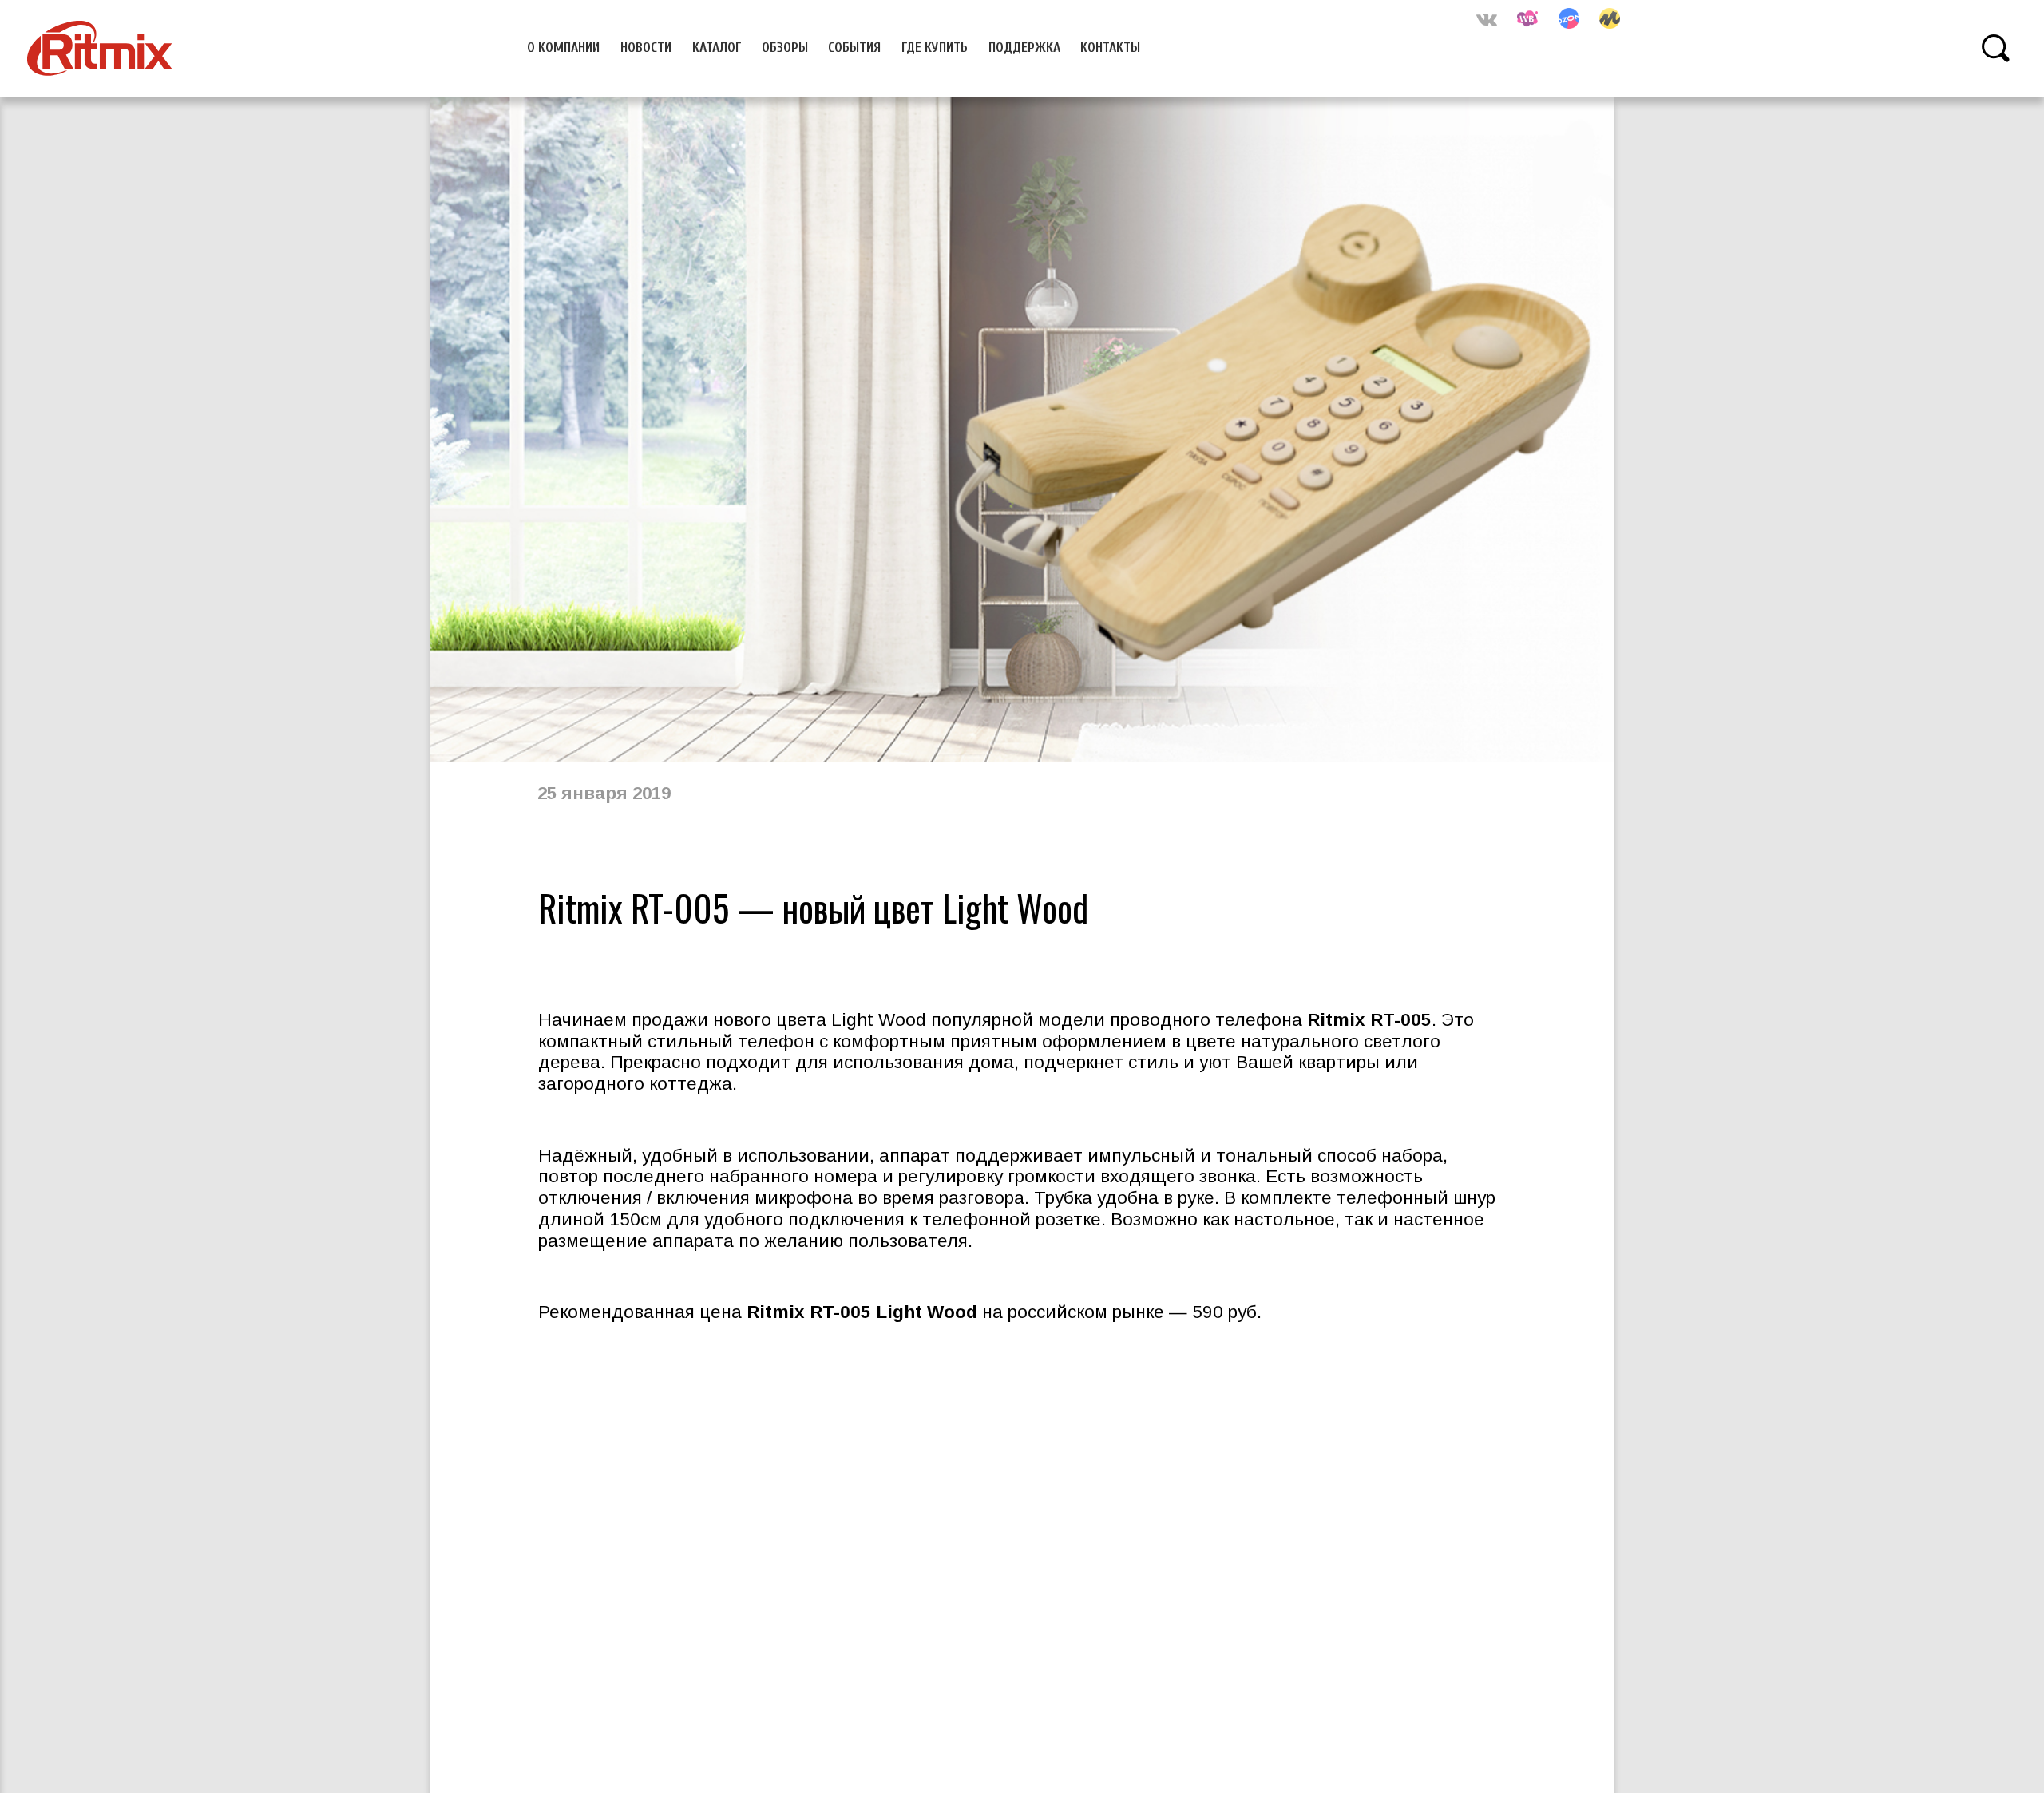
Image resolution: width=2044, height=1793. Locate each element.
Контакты (1110, 47)
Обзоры (785, 47)
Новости (646, 47)
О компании (563, 47)
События (854, 47)
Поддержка (1024, 47)
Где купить (935, 47)
